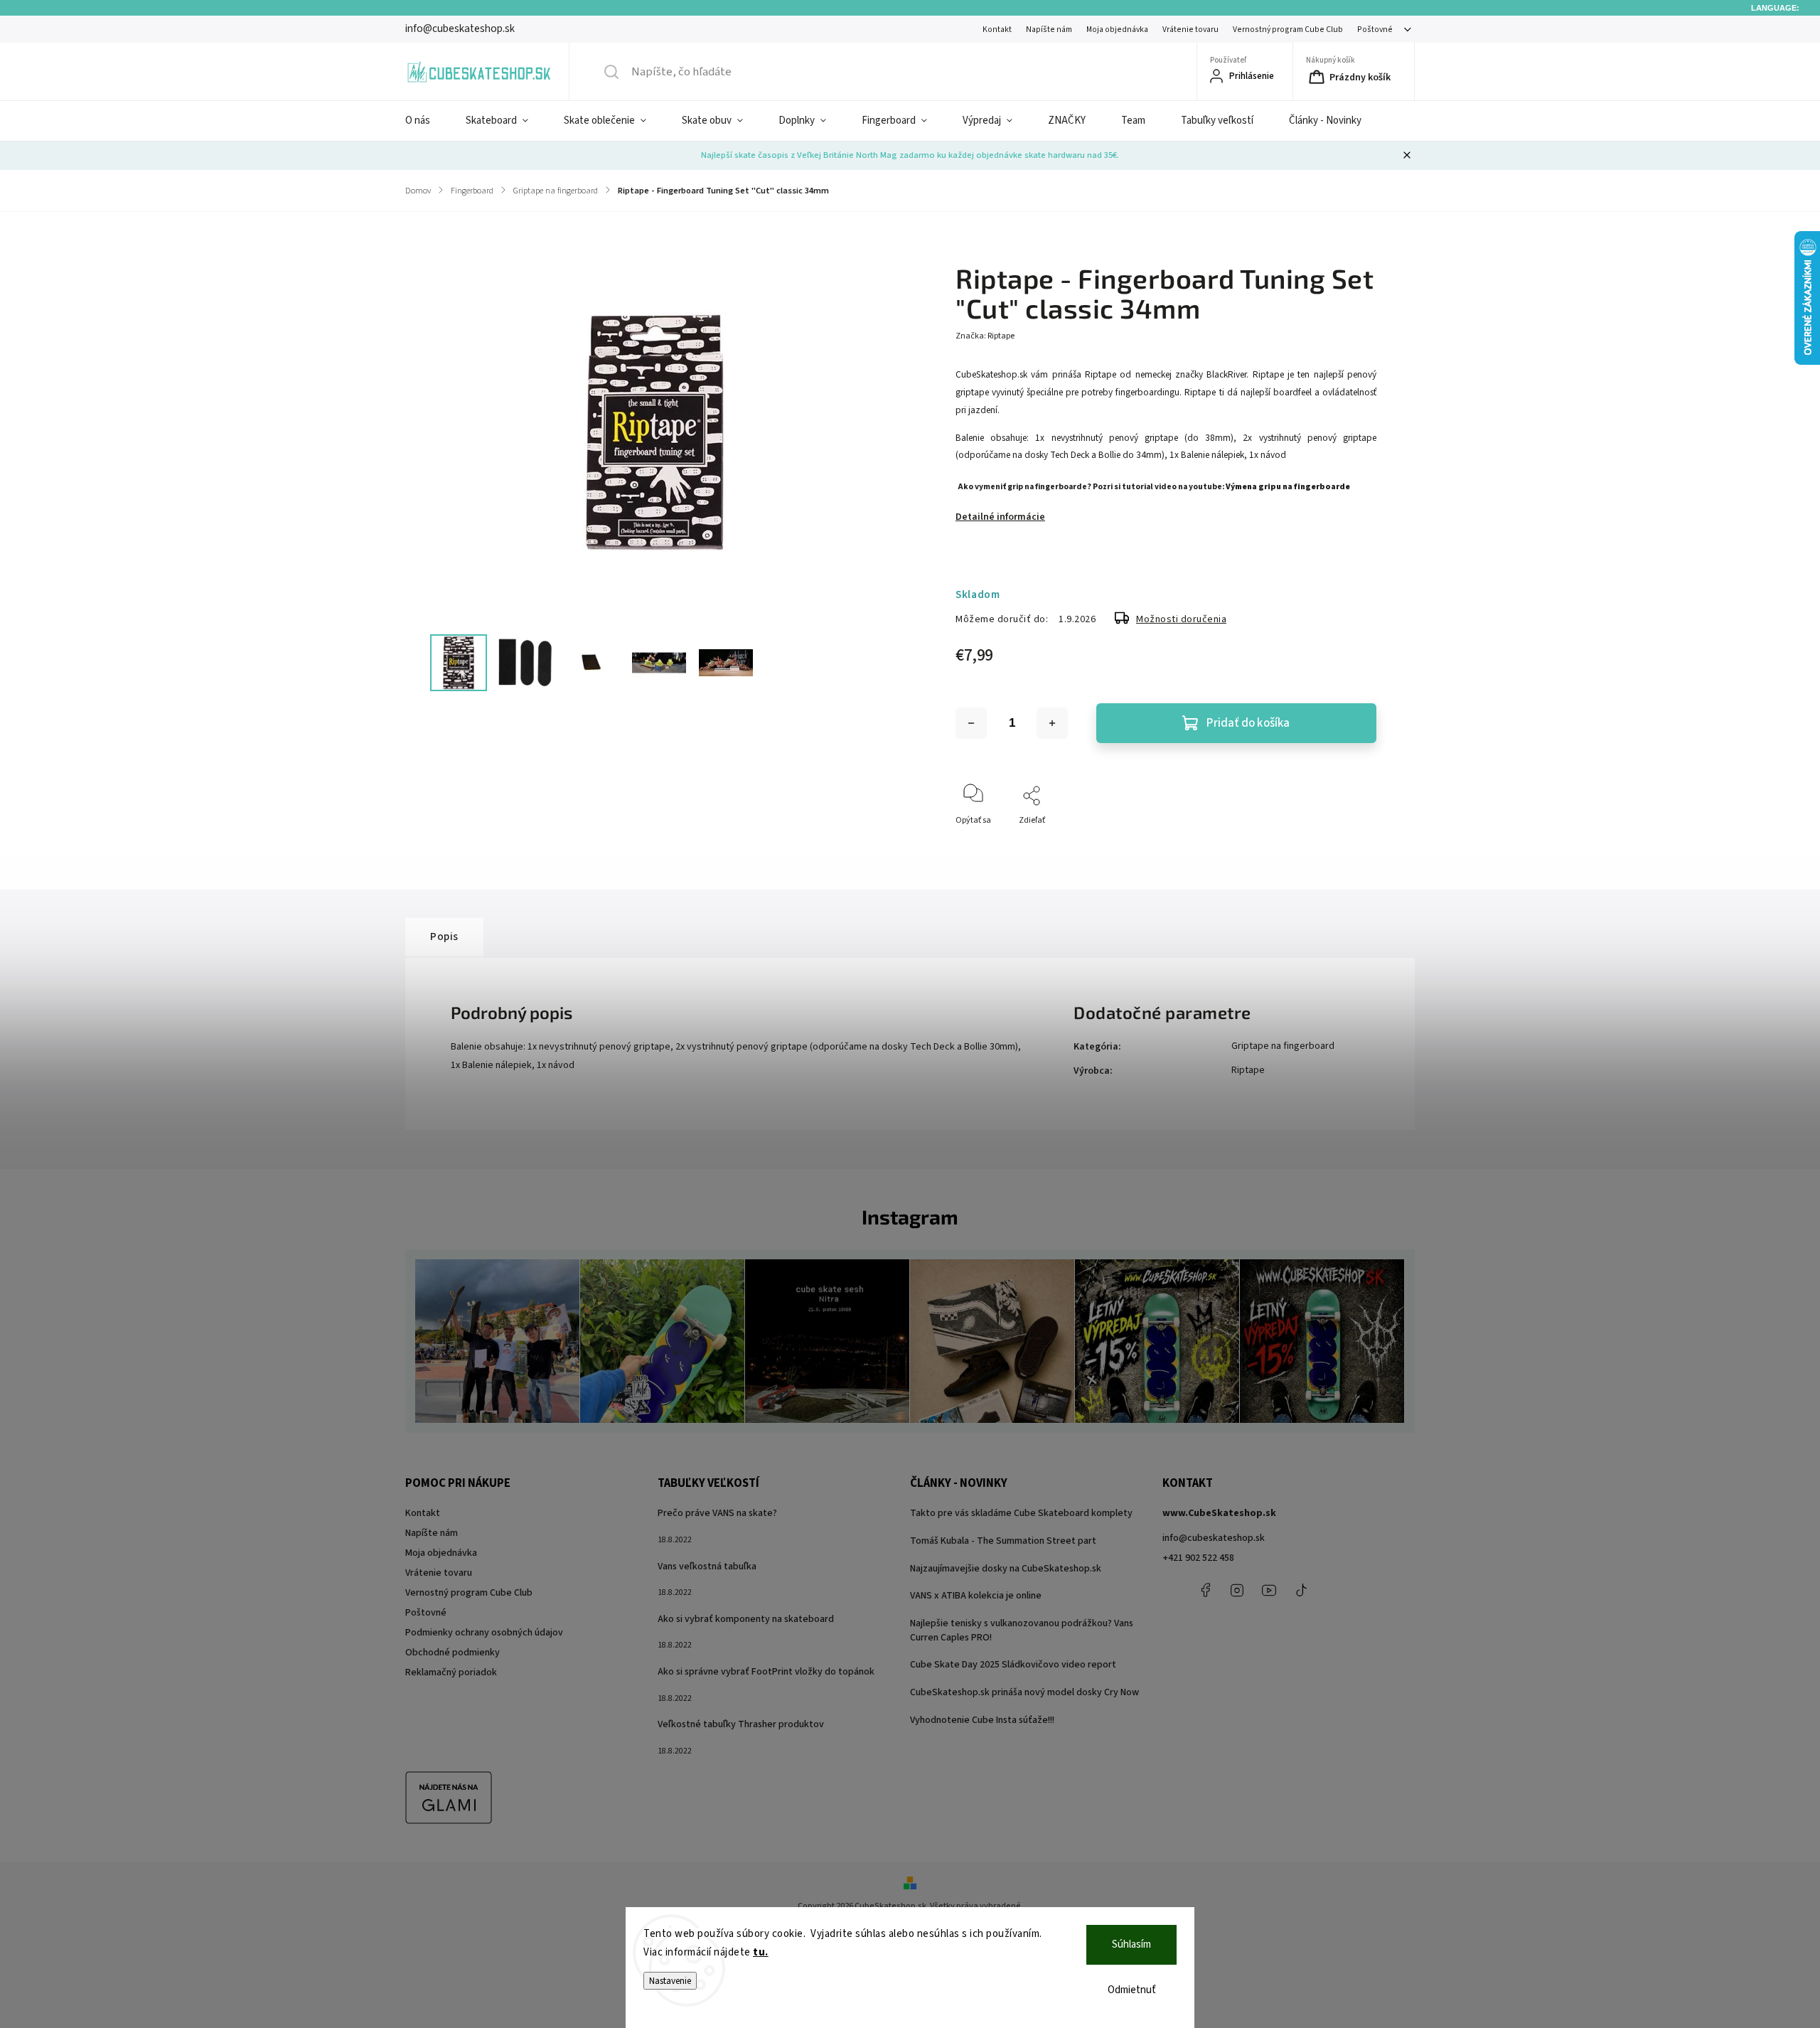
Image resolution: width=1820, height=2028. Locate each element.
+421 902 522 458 (1198, 1558)
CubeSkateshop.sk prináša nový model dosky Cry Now (1024, 1692)
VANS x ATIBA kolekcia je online (976, 1596)
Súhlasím (1131, 1944)
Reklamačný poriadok (451, 1672)
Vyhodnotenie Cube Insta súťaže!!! (982, 1720)
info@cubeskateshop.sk (1214, 1538)
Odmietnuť (1132, 1990)
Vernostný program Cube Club (1288, 30)
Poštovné (1375, 30)
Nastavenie (670, 1981)
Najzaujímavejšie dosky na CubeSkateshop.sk (1006, 1569)
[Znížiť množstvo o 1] (971, 723)
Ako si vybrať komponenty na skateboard (746, 1619)
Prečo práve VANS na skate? (717, 1513)
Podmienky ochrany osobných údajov (484, 1633)
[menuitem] (427, 121)
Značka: (985, 336)
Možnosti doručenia (1181, 619)
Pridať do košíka (1248, 723)
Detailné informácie (1000, 517)
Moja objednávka (1117, 30)
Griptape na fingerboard (1283, 1046)
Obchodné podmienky (453, 1653)
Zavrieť (1351, 844)
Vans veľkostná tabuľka (707, 1567)
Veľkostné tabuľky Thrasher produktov (741, 1724)
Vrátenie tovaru (1190, 30)
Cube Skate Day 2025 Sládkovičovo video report (1013, 1665)
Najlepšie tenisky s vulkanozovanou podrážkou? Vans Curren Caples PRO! (1022, 1631)
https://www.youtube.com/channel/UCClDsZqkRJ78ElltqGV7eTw (1269, 1590)
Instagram (1237, 1590)
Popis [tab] (444, 936)
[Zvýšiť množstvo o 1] (1052, 723)
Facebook (1205, 1590)
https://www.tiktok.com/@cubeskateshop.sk (1301, 1590)
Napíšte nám (1049, 30)
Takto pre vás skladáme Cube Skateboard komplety (1021, 1513)
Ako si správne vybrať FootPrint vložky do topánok (766, 1672)
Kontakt (997, 30)
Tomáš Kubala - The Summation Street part (1003, 1541)
